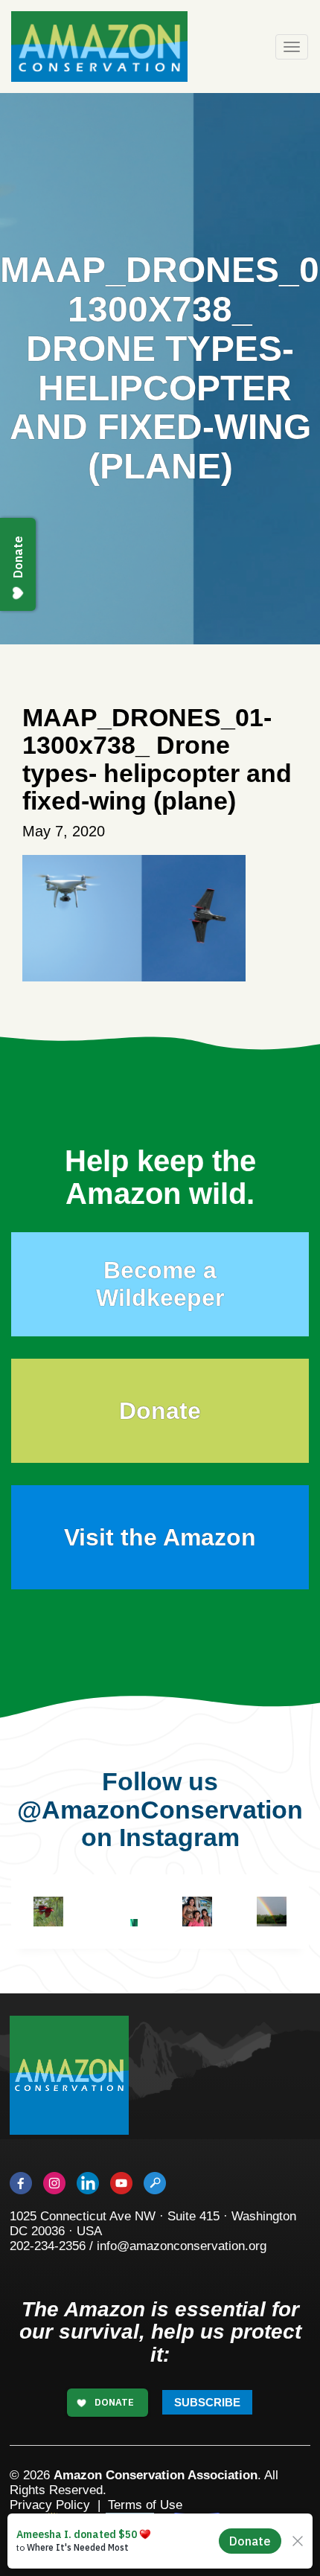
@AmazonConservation (160, 1810)
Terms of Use (145, 2505)
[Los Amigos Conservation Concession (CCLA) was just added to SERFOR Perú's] (272, 1912)
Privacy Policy (50, 2505)
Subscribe (207, 2402)
